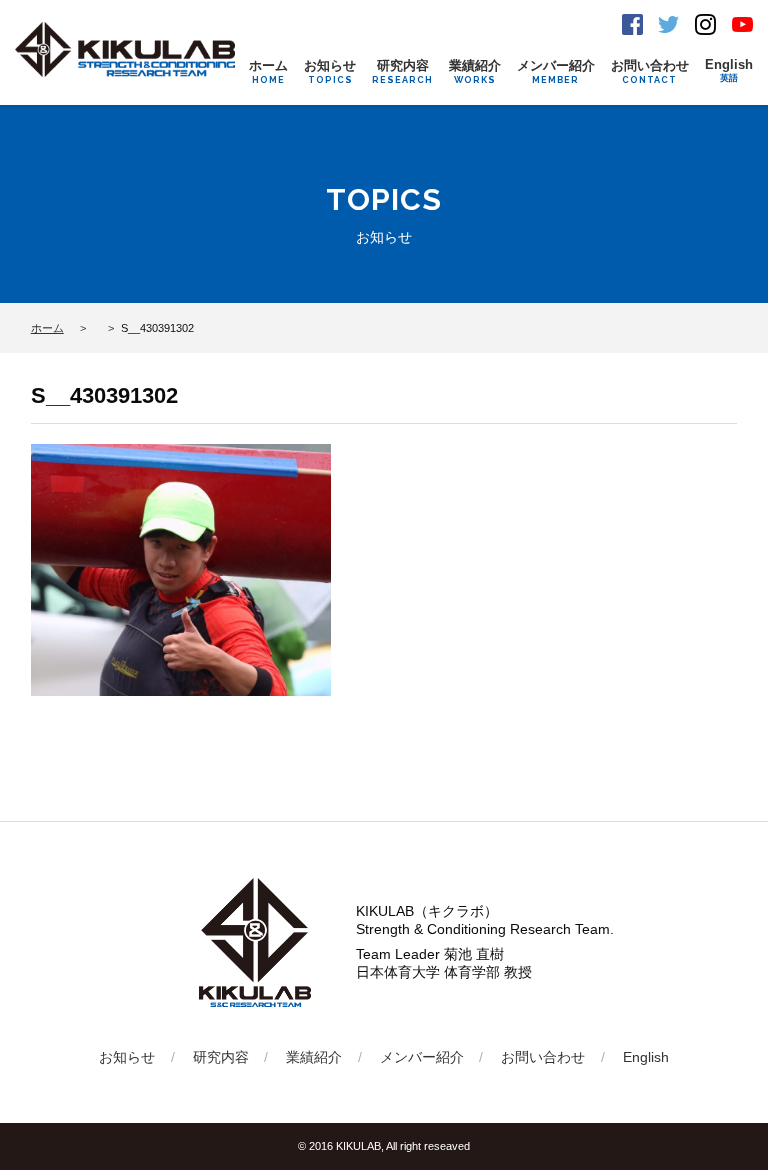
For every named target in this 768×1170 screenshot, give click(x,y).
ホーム (268, 71)
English (729, 70)
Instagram (705, 24)
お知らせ (330, 71)
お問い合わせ (650, 71)
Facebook (632, 24)
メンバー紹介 (556, 71)
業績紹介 (475, 71)
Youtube (742, 24)
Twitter (668, 24)
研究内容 (402, 71)
